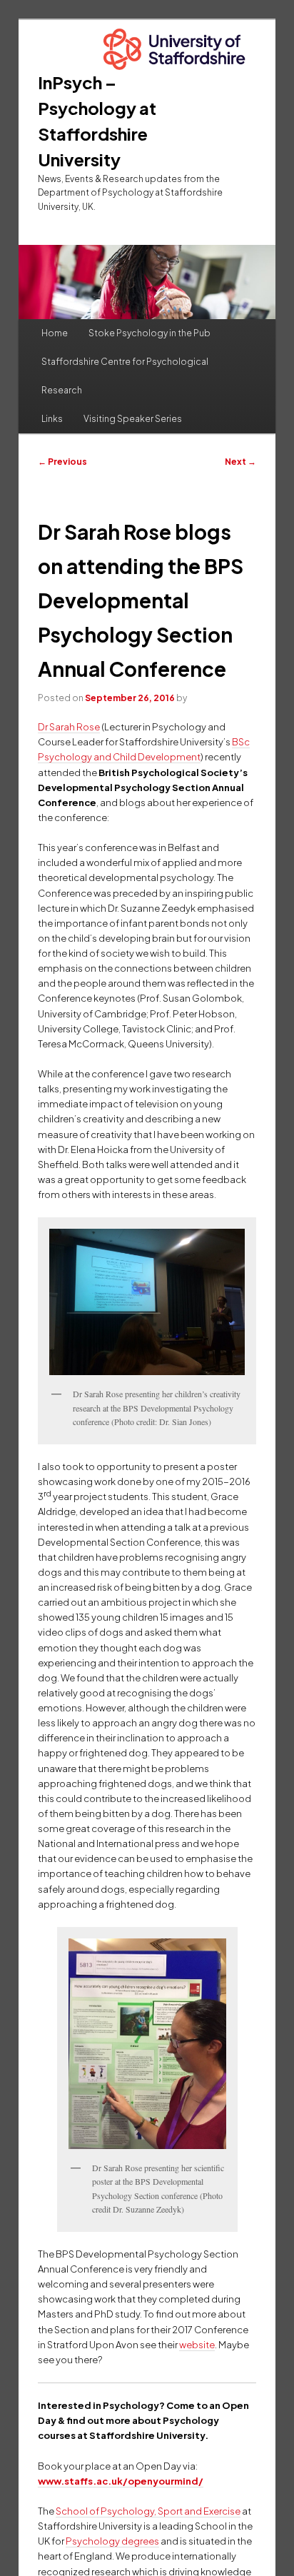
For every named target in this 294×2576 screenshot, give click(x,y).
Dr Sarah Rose (69, 727)
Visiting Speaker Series (133, 419)
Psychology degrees (112, 2541)
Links (52, 419)
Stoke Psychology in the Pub (149, 333)
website (197, 2345)
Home (55, 333)
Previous (62, 462)
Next (240, 462)
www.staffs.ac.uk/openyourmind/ (121, 2481)
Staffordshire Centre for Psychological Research (125, 376)
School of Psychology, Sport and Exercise (148, 2511)
